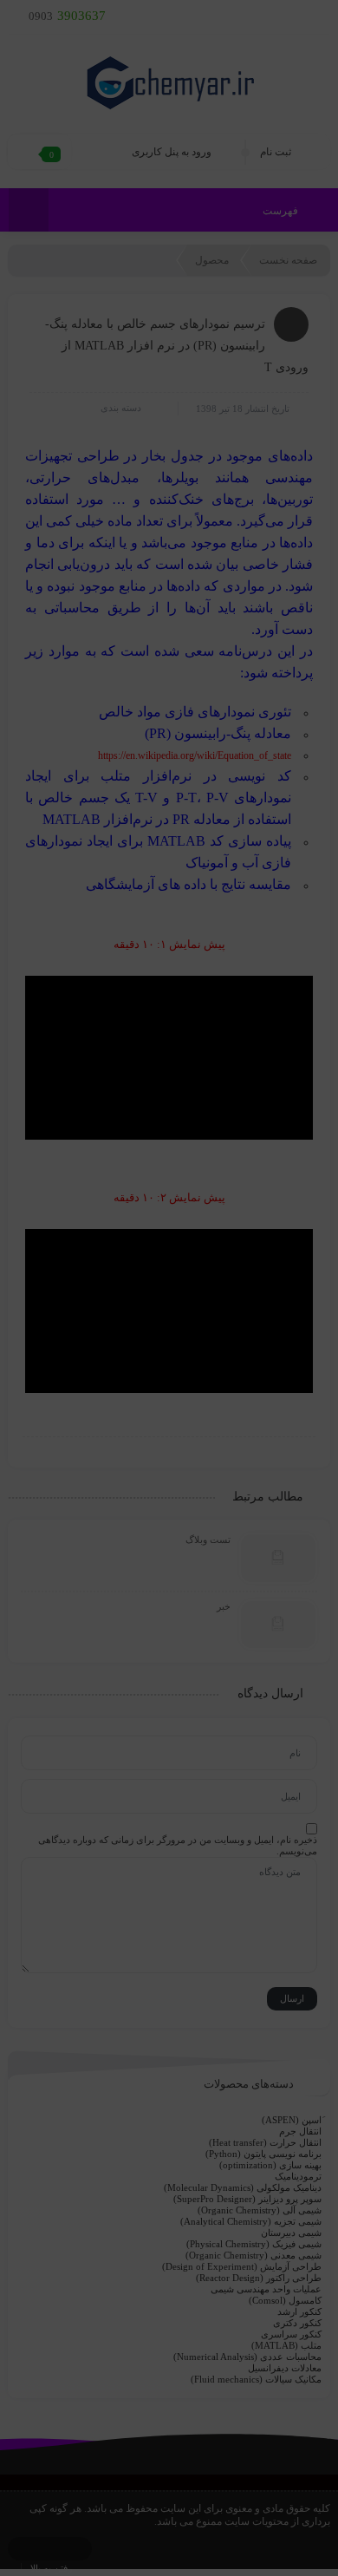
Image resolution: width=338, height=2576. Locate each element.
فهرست (282, 211)
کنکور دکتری (297, 2323)
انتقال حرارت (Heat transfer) (265, 2142)
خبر (224, 1606)
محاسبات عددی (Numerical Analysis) (247, 2357)
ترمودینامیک (298, 2176)
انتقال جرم (300, 2131)
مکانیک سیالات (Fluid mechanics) (256, 2379)
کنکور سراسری (291, 2334)
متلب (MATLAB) (286, 2345)
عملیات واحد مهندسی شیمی (266, 2289)
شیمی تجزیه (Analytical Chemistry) (251, 2221)
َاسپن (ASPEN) (292, 2120)
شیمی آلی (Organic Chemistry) (260, 2210)
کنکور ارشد (299, 2311)
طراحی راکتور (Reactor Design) (259, 2278)
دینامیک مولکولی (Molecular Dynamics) (243, 2187)
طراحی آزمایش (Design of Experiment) (242, 2266)
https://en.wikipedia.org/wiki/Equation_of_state (195, 755)
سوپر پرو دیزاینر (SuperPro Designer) (247, 2199)
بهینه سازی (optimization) (270, 2165)
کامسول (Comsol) (285, 2300)
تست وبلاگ (208, 1540)
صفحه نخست (288, 260)
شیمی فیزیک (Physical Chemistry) (254, 2244)
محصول (212, 260)
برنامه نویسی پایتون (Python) (263, 2154)
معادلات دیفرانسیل (285, 2368)
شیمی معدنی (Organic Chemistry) (253, 2255)
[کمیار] (169, 82)
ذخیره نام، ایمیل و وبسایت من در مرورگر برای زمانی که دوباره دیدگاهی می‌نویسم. (178, 1845)
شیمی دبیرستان (291, 2233)
